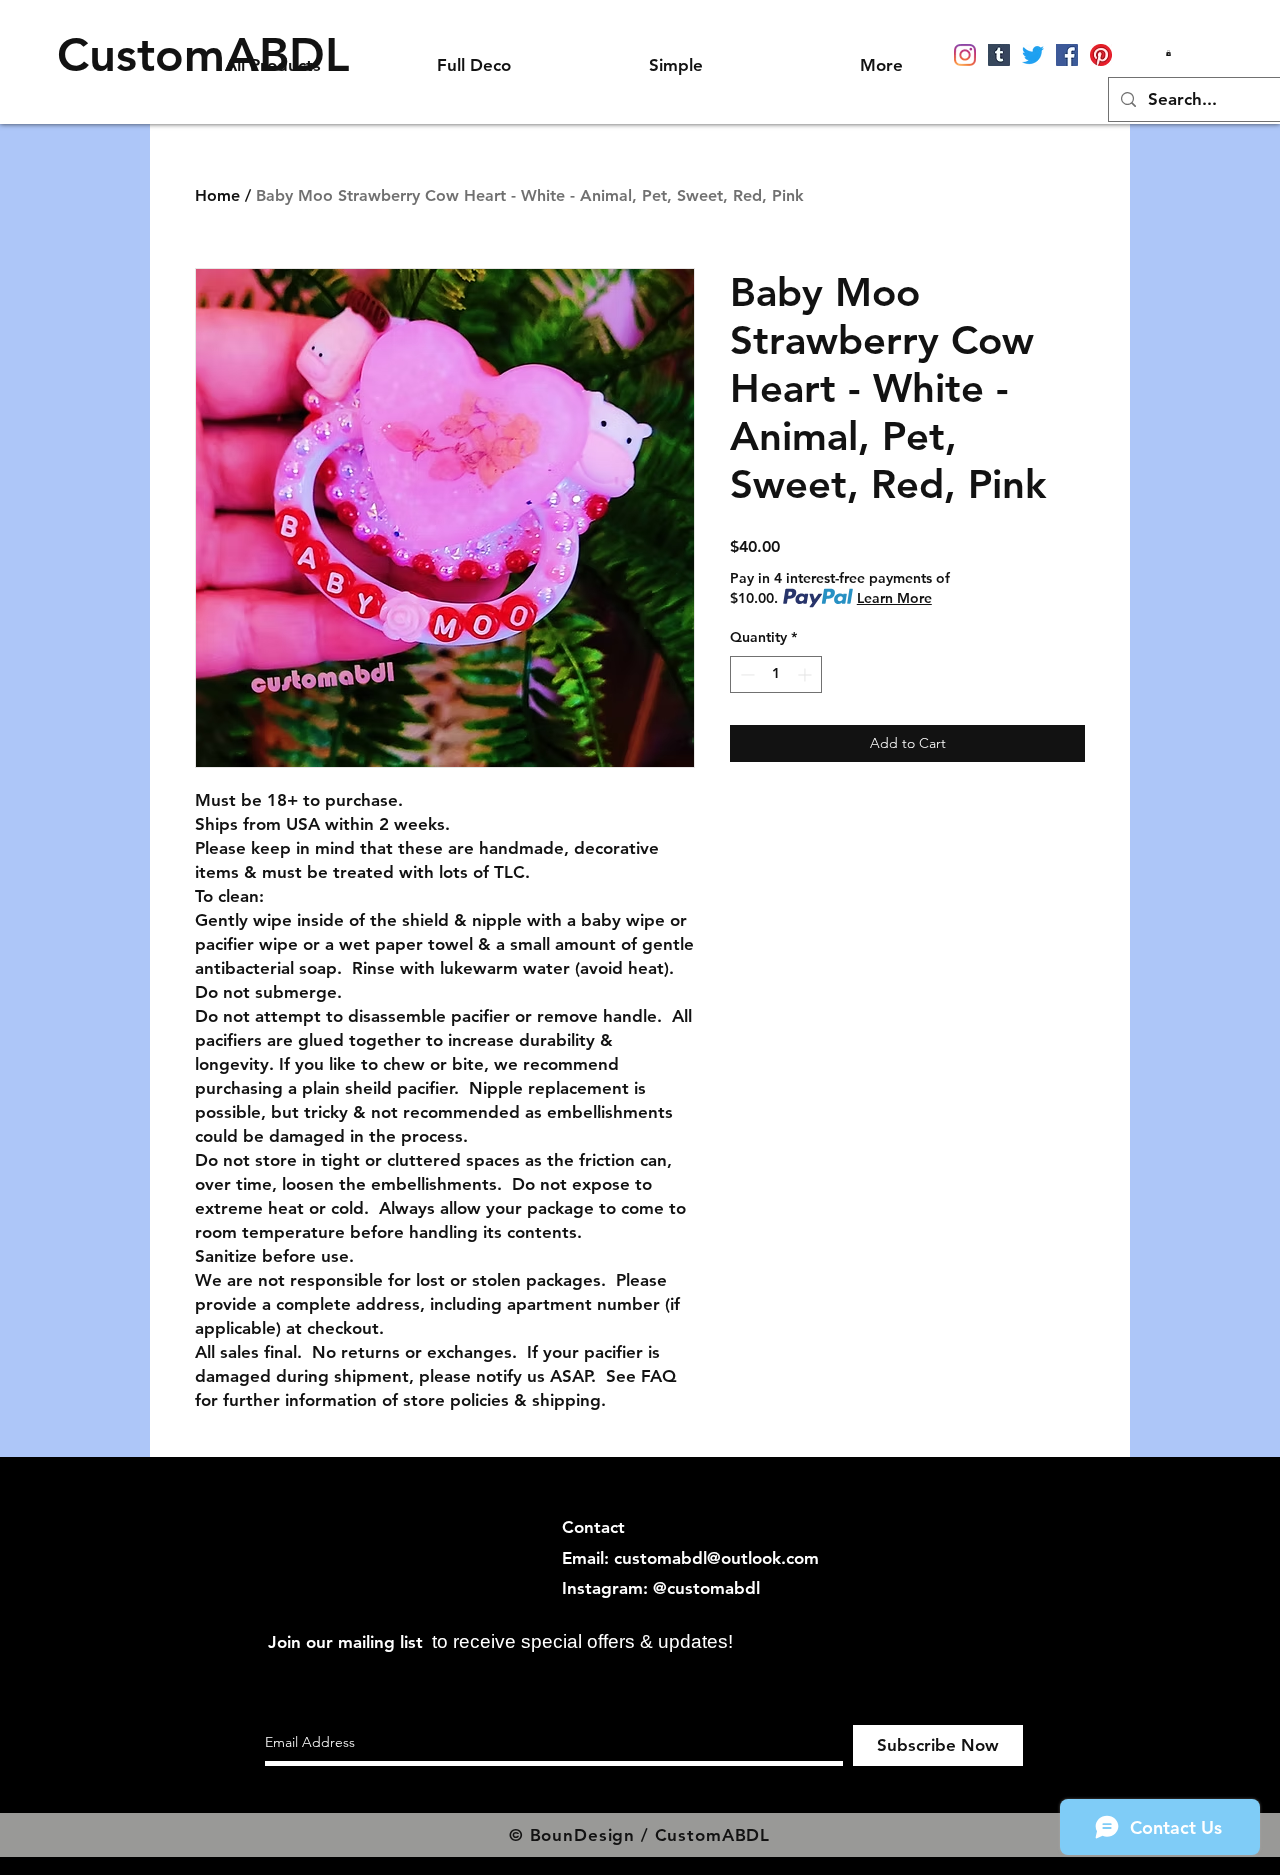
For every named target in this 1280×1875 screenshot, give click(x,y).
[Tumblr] (999, 55)
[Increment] (806, 674)
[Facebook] (1067, 55)
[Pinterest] (1101, 55)
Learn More (894, 598)
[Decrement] (745, 674)
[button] (1168, 53)
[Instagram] (965, 55)
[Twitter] (1033, 55)
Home (217, 195)
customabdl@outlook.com (716, 1558)
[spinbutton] (776, 674)
